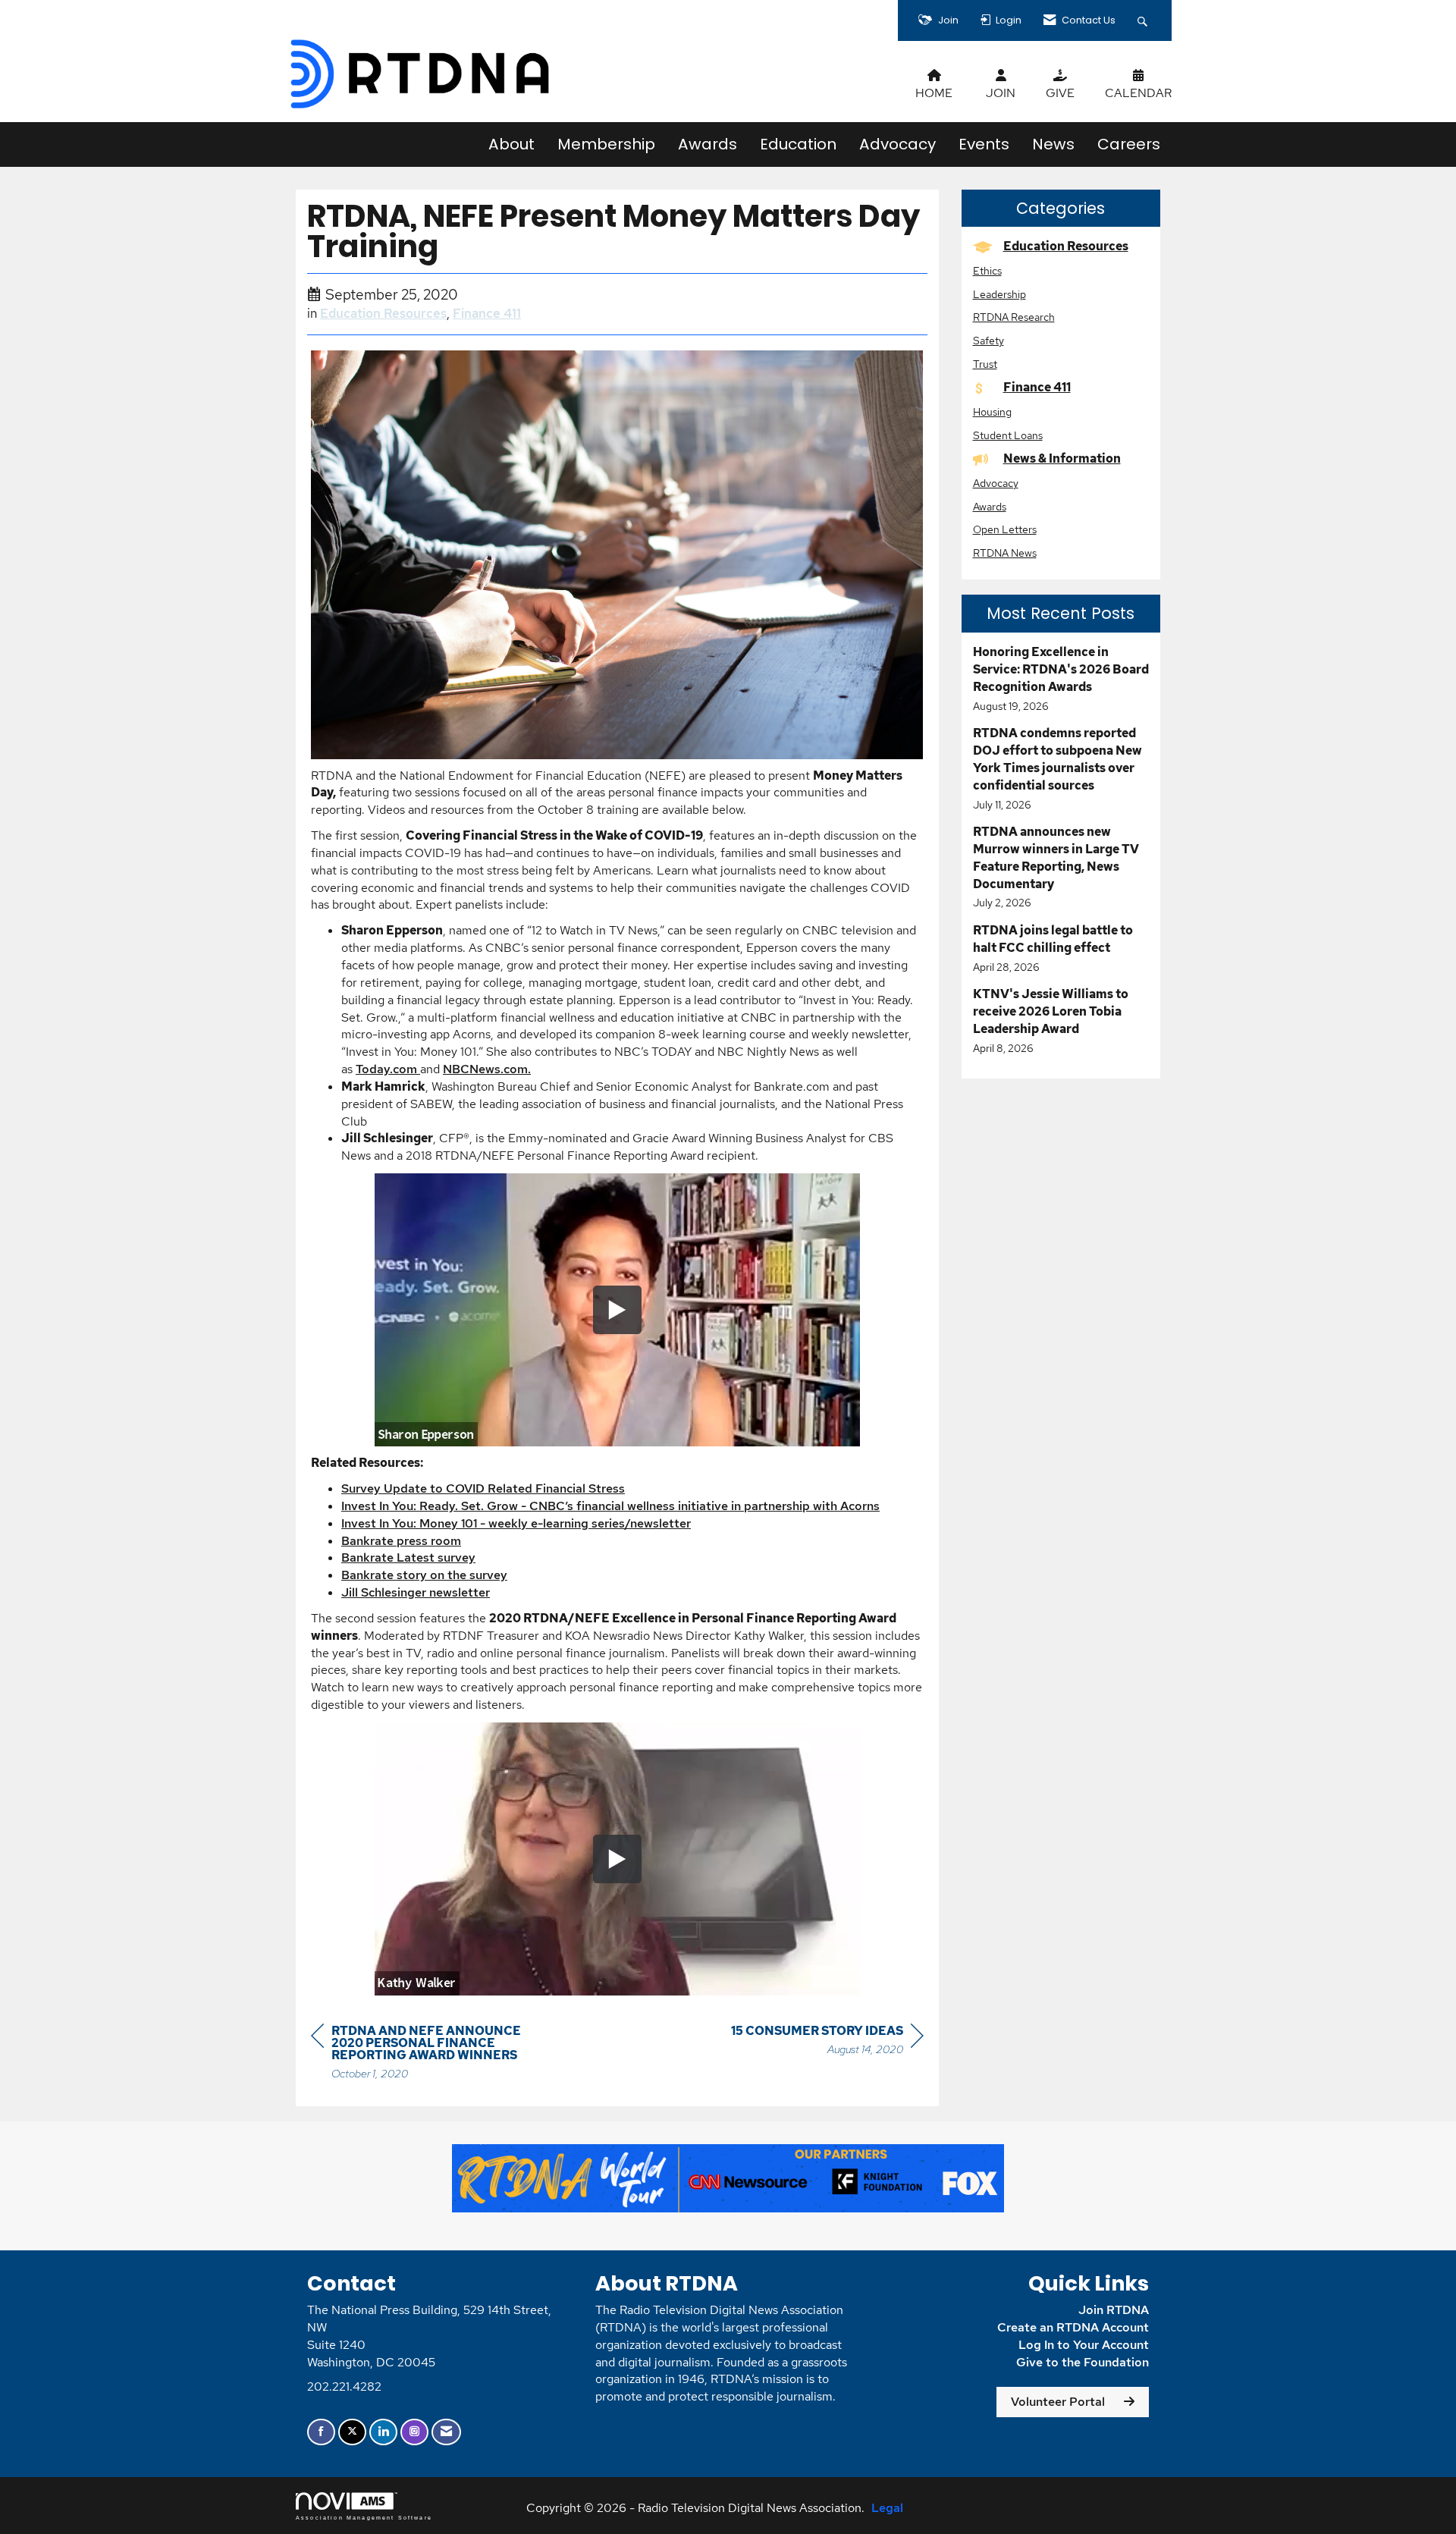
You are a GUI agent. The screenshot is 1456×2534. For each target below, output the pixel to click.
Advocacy (897, 144)
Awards (708, 144)
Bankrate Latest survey (408, 1557)
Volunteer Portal (1058, 2402)
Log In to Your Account (1084, 2345)
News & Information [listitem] (1062, 458)
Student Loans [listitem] (1008, 435)
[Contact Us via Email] (446, 2432)
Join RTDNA (1114, 2310)
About (511, 144)
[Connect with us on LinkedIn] (383, 2432)
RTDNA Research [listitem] (1014, 317)
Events (984, 144)
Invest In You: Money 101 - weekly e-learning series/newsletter (516, 1523)
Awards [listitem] (990, 506)
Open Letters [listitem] (1005, 529)
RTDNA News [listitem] (1005, 553)
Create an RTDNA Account (1073, 2327)
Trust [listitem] (985, 364)
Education (798, 144)
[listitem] (1061, 679)
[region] (827, 2042)
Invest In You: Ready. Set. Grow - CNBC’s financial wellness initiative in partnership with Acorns (610, 1506)
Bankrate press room (401, 1541)
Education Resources (383, 313)
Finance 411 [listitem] (1037, 387)
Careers (1129, 144)
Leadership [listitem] (999, 294)
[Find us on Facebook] (321, 2432)
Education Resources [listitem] (1066, 246)
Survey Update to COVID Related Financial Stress (483, 1488)
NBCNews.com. (487, 1069)
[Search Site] (1144, 20)
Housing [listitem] (992, 411)
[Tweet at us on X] (352, 2432)
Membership (606, 144)
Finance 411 (487, 313)
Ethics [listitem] (987, 270)
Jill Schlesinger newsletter (416, 1592)
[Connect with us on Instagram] (414, 2432)
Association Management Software (364, 2517)
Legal (887, 2508)
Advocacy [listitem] (996, 483)
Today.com (388, 1069)
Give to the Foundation (1083, 2362)
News (1053, 144)
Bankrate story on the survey (424, 1575)
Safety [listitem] (988, 340)
